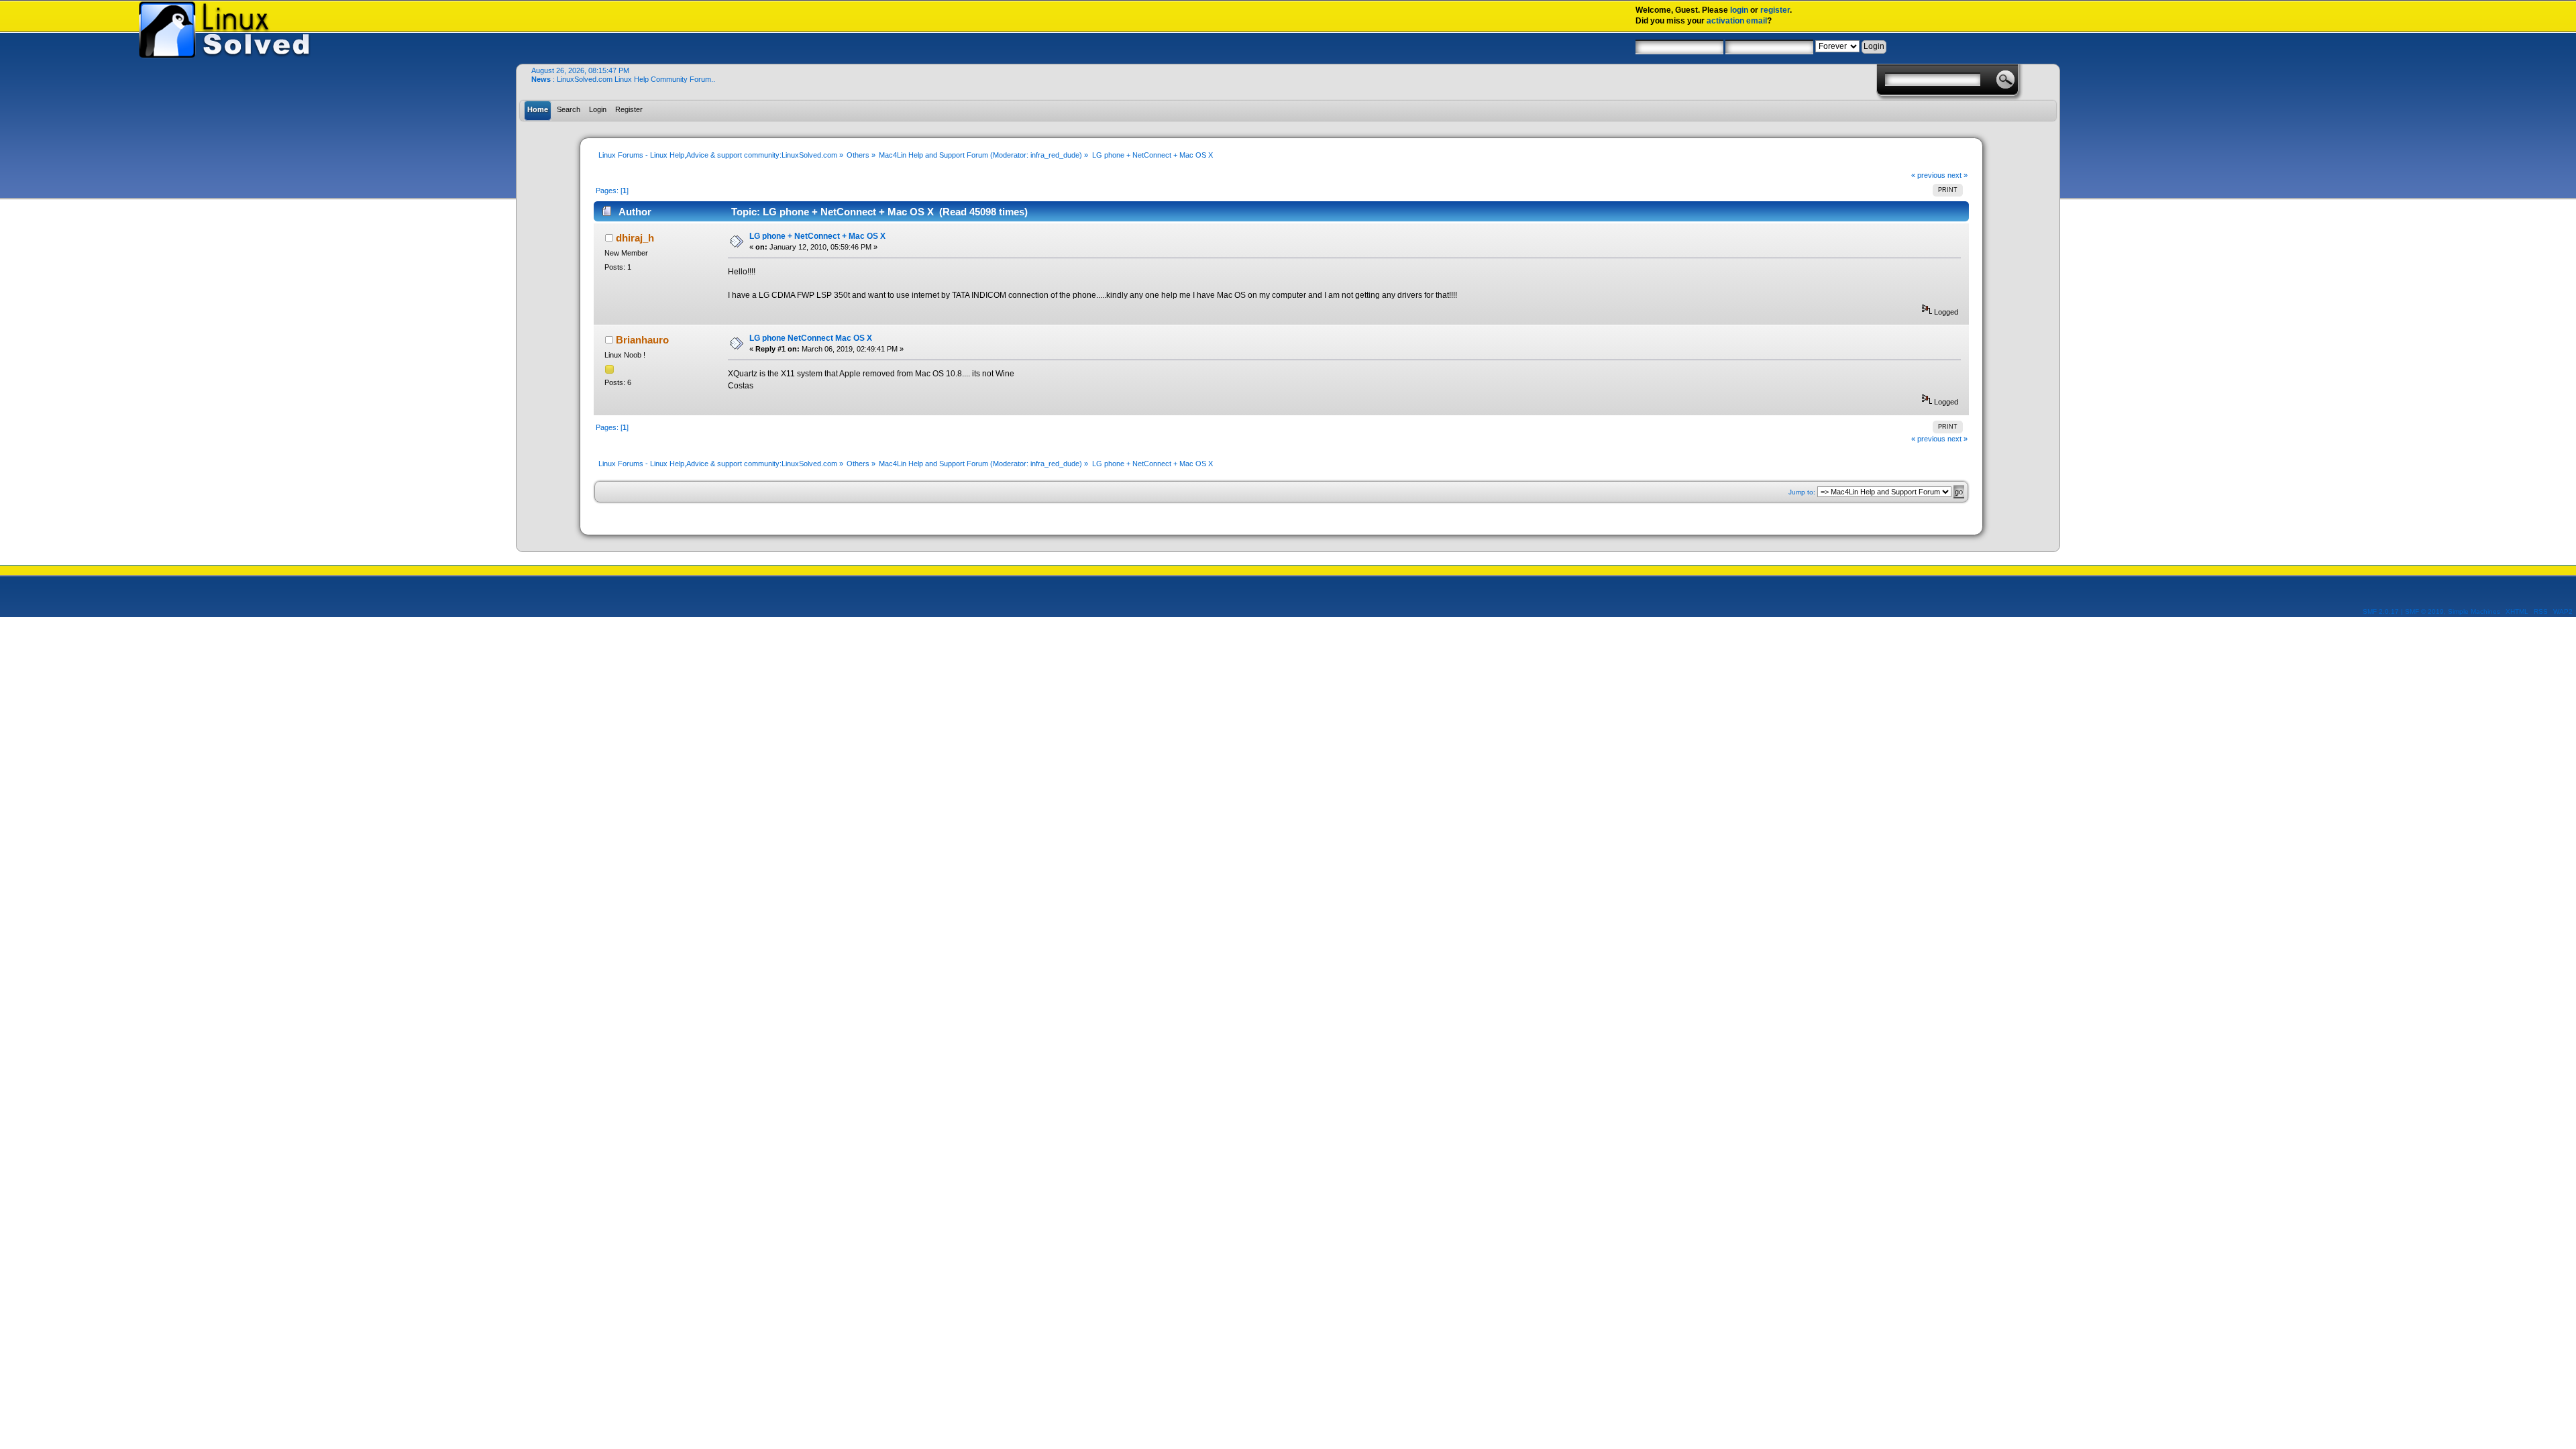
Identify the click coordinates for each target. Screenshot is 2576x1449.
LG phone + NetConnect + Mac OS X (817, 236)
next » (1957, 175)
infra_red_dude (1055, 155)
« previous (1928, 175)
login (1739, 10)
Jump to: (1802, 492)
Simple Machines (2474, 611)
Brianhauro (642, 340)
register (1775, 10)
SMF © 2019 (2424, 611)
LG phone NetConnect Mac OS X (811, 338)
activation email (1737, 21)
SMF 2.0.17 (2381, 611)
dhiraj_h (635, 238)
